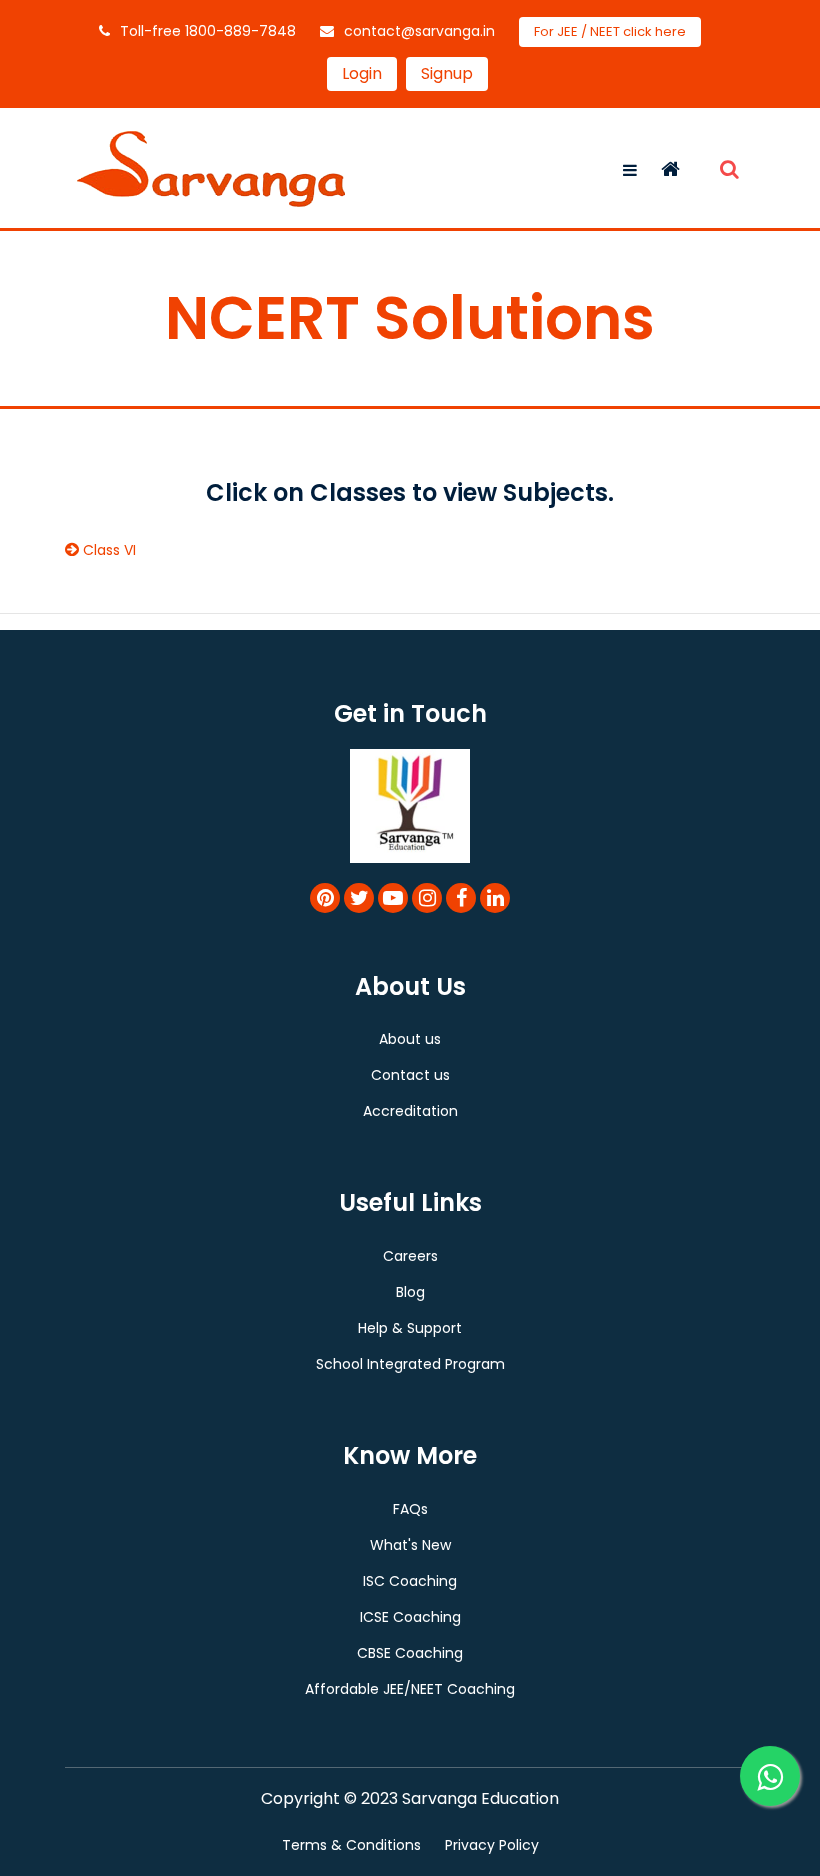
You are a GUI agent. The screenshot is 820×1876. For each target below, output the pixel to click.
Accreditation (410, 1111)
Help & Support (410, 1328)
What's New (410, 1545)
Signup (447, 73)
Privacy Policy (492, 1845)
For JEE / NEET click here (610, 31)
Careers (410, 1256)
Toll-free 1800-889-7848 (208, 31)
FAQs (410, 1509)
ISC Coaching (410, 1581)
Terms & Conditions (351, 1845)
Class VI (109, 550)
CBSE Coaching (410, 1653)
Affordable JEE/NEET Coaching (410, 1689)
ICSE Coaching (410, 1617)
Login (362, 73)
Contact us (410, 1075)
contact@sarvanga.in (419, 31)
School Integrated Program (410, 1364)
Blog (410, 1292)
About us (410, 1039)
